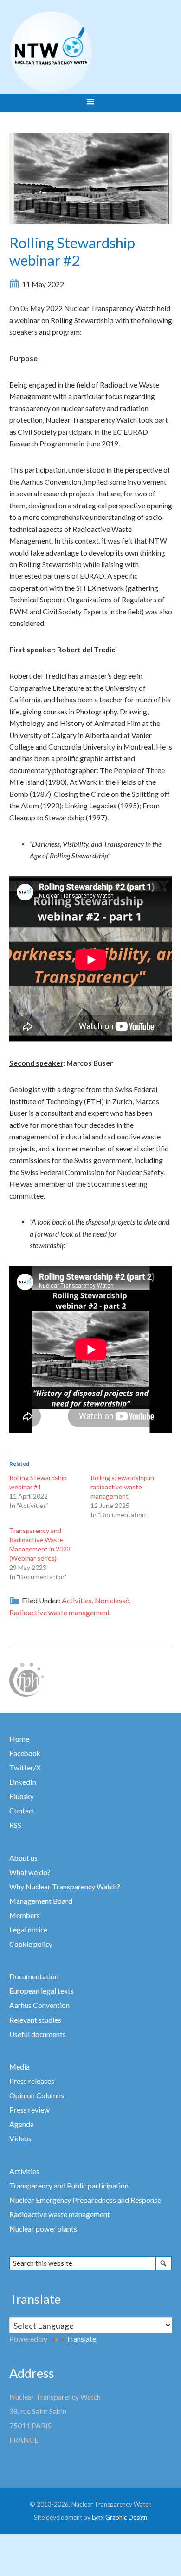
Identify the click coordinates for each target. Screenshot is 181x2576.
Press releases (32, 2081)
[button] (90, 103)
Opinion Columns (37, 2095)
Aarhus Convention (39, 2005)
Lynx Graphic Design (120, 2517)
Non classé (112, 1601)
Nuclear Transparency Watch (87, 52)
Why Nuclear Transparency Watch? (65, 1887)
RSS (15, 1825)
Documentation (34, 1976)
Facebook (25, 1753)
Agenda (22, 2124)
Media (19, 2067)
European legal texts (42, 1991)
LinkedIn (23, 1782)
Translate (81, 2339)
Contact (22, 1811)
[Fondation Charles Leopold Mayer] (27, 1679)
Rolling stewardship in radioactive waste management (122, 1487)
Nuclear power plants (43, 2229)
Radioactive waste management (60, 1613)
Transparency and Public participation (69, 2186)
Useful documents (38, 2034)
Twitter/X (25, 1768)
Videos (20, 2138)
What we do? (30, 1872)
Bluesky (22, 1796)
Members (25, 1915)
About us (23, 1858)
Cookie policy (31, 1944)
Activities (77, 1601)
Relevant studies (35, 2020)
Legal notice (28, 1930)
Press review (29, 2110)
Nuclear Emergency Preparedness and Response (85, 2200)
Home (19, 1739)
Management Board (41, 1901)
